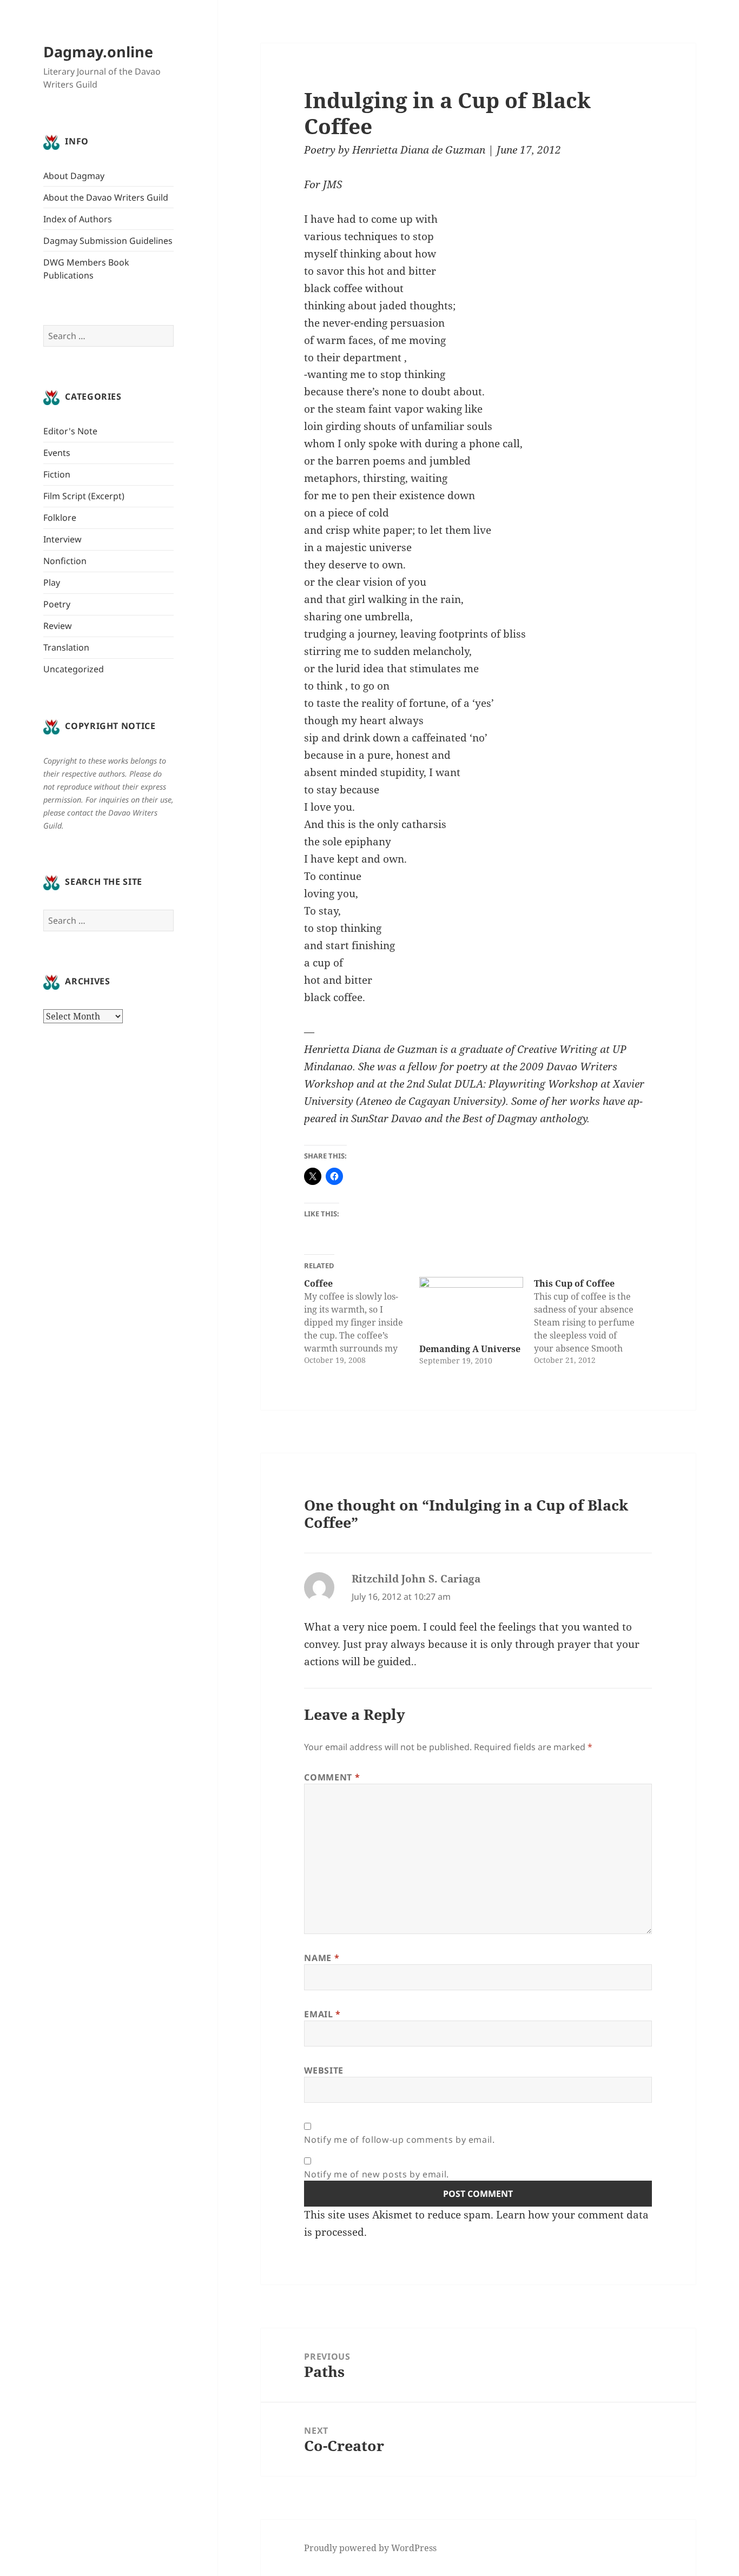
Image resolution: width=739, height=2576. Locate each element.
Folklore (60, 518)
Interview (62, 539)
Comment (332, 1777)
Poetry (57, 604)
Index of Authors (78, 219)
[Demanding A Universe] (471, 1307)
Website (324, 2070)
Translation (66, 647)
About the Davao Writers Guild (106, 197)
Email (322, 2014)
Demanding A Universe (470, 1349)
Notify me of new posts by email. (376, 2174)
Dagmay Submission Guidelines (108, 241)
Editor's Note (70, 431)
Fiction (57, 474)
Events (57, 453)
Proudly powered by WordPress (370, 2548)
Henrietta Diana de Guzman (419, 150)
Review (58, 626)
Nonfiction (65, 561)
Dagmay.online (98, 52)
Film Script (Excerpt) (84, 496)
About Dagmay (74, 176)
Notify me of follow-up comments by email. (399, 2140)
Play (52, 582)
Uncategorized (74, 669)
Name (322, 1958)
